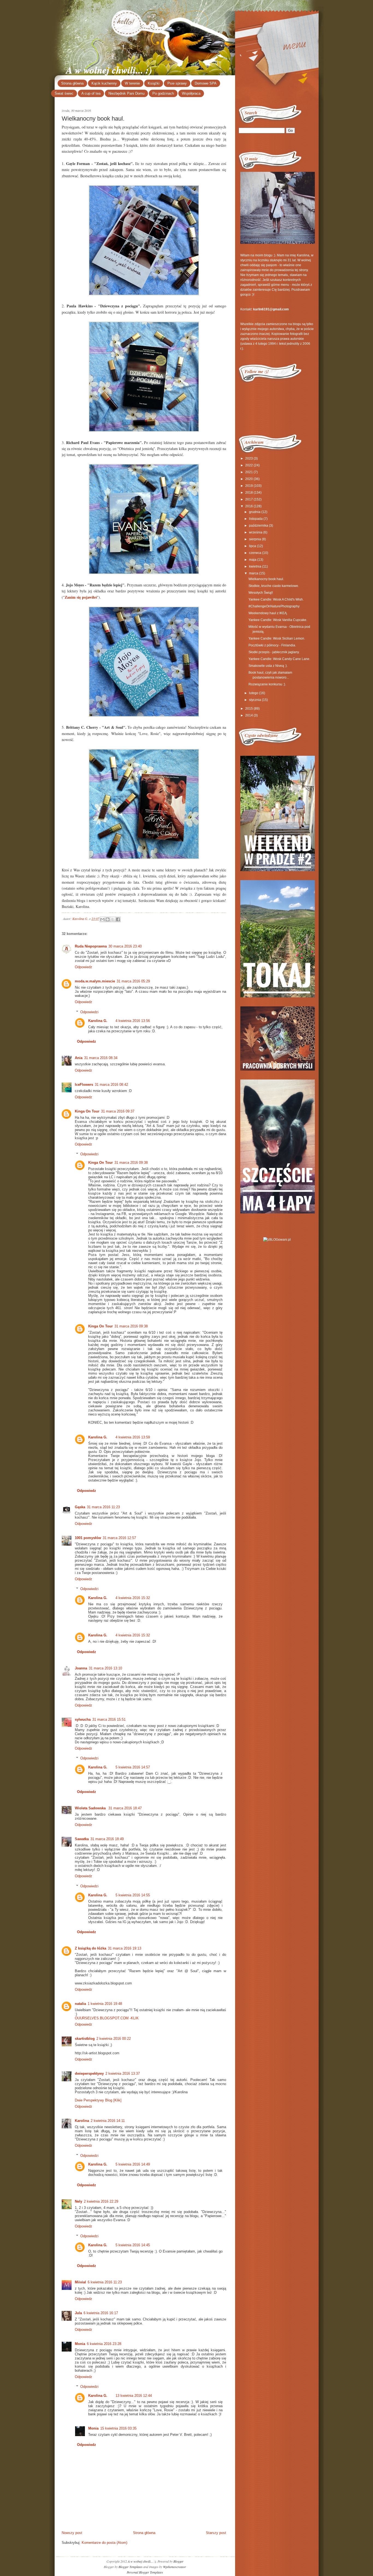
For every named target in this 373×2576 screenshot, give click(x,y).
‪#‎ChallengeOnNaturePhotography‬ (274, 606)
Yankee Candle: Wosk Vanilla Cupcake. (278, 620)
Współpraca (191, 93)
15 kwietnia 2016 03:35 (118, 2428)
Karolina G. (81, 919)
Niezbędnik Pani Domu (126, 93)
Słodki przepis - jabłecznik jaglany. (274, 652)
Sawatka (82, 1839)
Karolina (82, 2121)
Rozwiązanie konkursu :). (267, 684)
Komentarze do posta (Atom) (104, 2543)
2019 (249, 486)
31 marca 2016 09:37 (118, 1111)
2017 (249, 499)
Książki (154, 83)
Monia (80, 2344)
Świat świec (64, 93)
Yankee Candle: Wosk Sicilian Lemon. (277, 638)
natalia (80, 2004)
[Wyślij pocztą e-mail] (102, 919)
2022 (249, 465)
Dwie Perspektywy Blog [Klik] (98, 2100)
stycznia (255, 700)
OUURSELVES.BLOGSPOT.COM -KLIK (107, 2018)
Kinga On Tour (87, 1111)
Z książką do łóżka (91, 1948)
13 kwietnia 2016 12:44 (134, 2396)
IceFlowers (84, 1085)
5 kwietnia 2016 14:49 (133, 2164)
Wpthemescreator (174, 2567)
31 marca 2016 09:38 (131, 1163)
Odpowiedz (84, 967)
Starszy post (216, 2533)
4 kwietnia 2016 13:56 (133, 1021)
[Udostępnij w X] (113, 919)
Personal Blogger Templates (145, 2572)
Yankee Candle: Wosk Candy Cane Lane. (279, 659)
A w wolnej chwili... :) (109, 70)
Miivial (80, 2282)
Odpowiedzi (89, 1012)
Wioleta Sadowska (91, 1808)
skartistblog (85, 2039)
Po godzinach (163, 93)
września (256, 532)
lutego (254, 693)
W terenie (132, 83)
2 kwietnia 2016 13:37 (123, 2073)
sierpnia (255, 539)
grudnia (255, 512)
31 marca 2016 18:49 (107, 1839)
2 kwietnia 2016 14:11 (108, 2121)
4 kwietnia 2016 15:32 (133, 1598)
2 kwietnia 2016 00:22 (114, 2039)
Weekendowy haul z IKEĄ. (268, 613)
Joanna (81, 1668)
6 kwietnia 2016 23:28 (104, 2344)
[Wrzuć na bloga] (108, 919)
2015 (249, 709)
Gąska (80, 1507)
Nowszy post (72, 2533)
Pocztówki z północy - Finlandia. (272, 645)
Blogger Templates (131, 2567)
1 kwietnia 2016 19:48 (105, 2004)
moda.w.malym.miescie (95, 981)
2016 (249, 506)
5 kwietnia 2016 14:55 (133, 1895)
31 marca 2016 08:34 (101, 1058)
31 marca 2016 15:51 (109, 1719)
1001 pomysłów (88, 1538)
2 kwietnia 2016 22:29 (101, 2201)
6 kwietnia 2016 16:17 (101, 2313)
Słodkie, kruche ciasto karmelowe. (274, 586)
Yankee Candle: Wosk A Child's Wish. (276, 599)
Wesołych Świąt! (261, 593)
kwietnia (255, 566)
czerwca (255, 553)
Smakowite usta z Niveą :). (268, 666)
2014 (249, 715)
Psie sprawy (177, 83)
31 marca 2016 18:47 (125, 1808)
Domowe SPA (206, 83)
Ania (79, 1058)
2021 (249, 472)
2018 (249, 493)
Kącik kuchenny (104, 83)
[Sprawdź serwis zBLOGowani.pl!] (277, 1240)
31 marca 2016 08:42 (111, 1085)
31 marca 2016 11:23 (103, 1507)
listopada (256, 519)
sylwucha (83, 1719)
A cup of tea (91, 93)
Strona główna (72, 83)
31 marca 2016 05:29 (133, 981)
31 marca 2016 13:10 (105, 1668)
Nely (79, 2201)
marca (254, 573)
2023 (249, 458)
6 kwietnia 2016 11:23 (105, 2282)
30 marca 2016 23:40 (125, 946)
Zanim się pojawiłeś (81, 597)
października (259, 526)
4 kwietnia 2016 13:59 (133, 1437)
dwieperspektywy (89, 2073)
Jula (78, 2313)
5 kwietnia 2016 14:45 (133, 2245)
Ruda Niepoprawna (91, 946)
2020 (249, 479)
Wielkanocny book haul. (266, 579)
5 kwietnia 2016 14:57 (133, 1767)
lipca (253, 546)
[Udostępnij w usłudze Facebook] (118, 919)
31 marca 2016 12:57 (119, 1538)
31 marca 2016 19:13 (125, 1948)
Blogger (178, 2561)
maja (253, 560)
